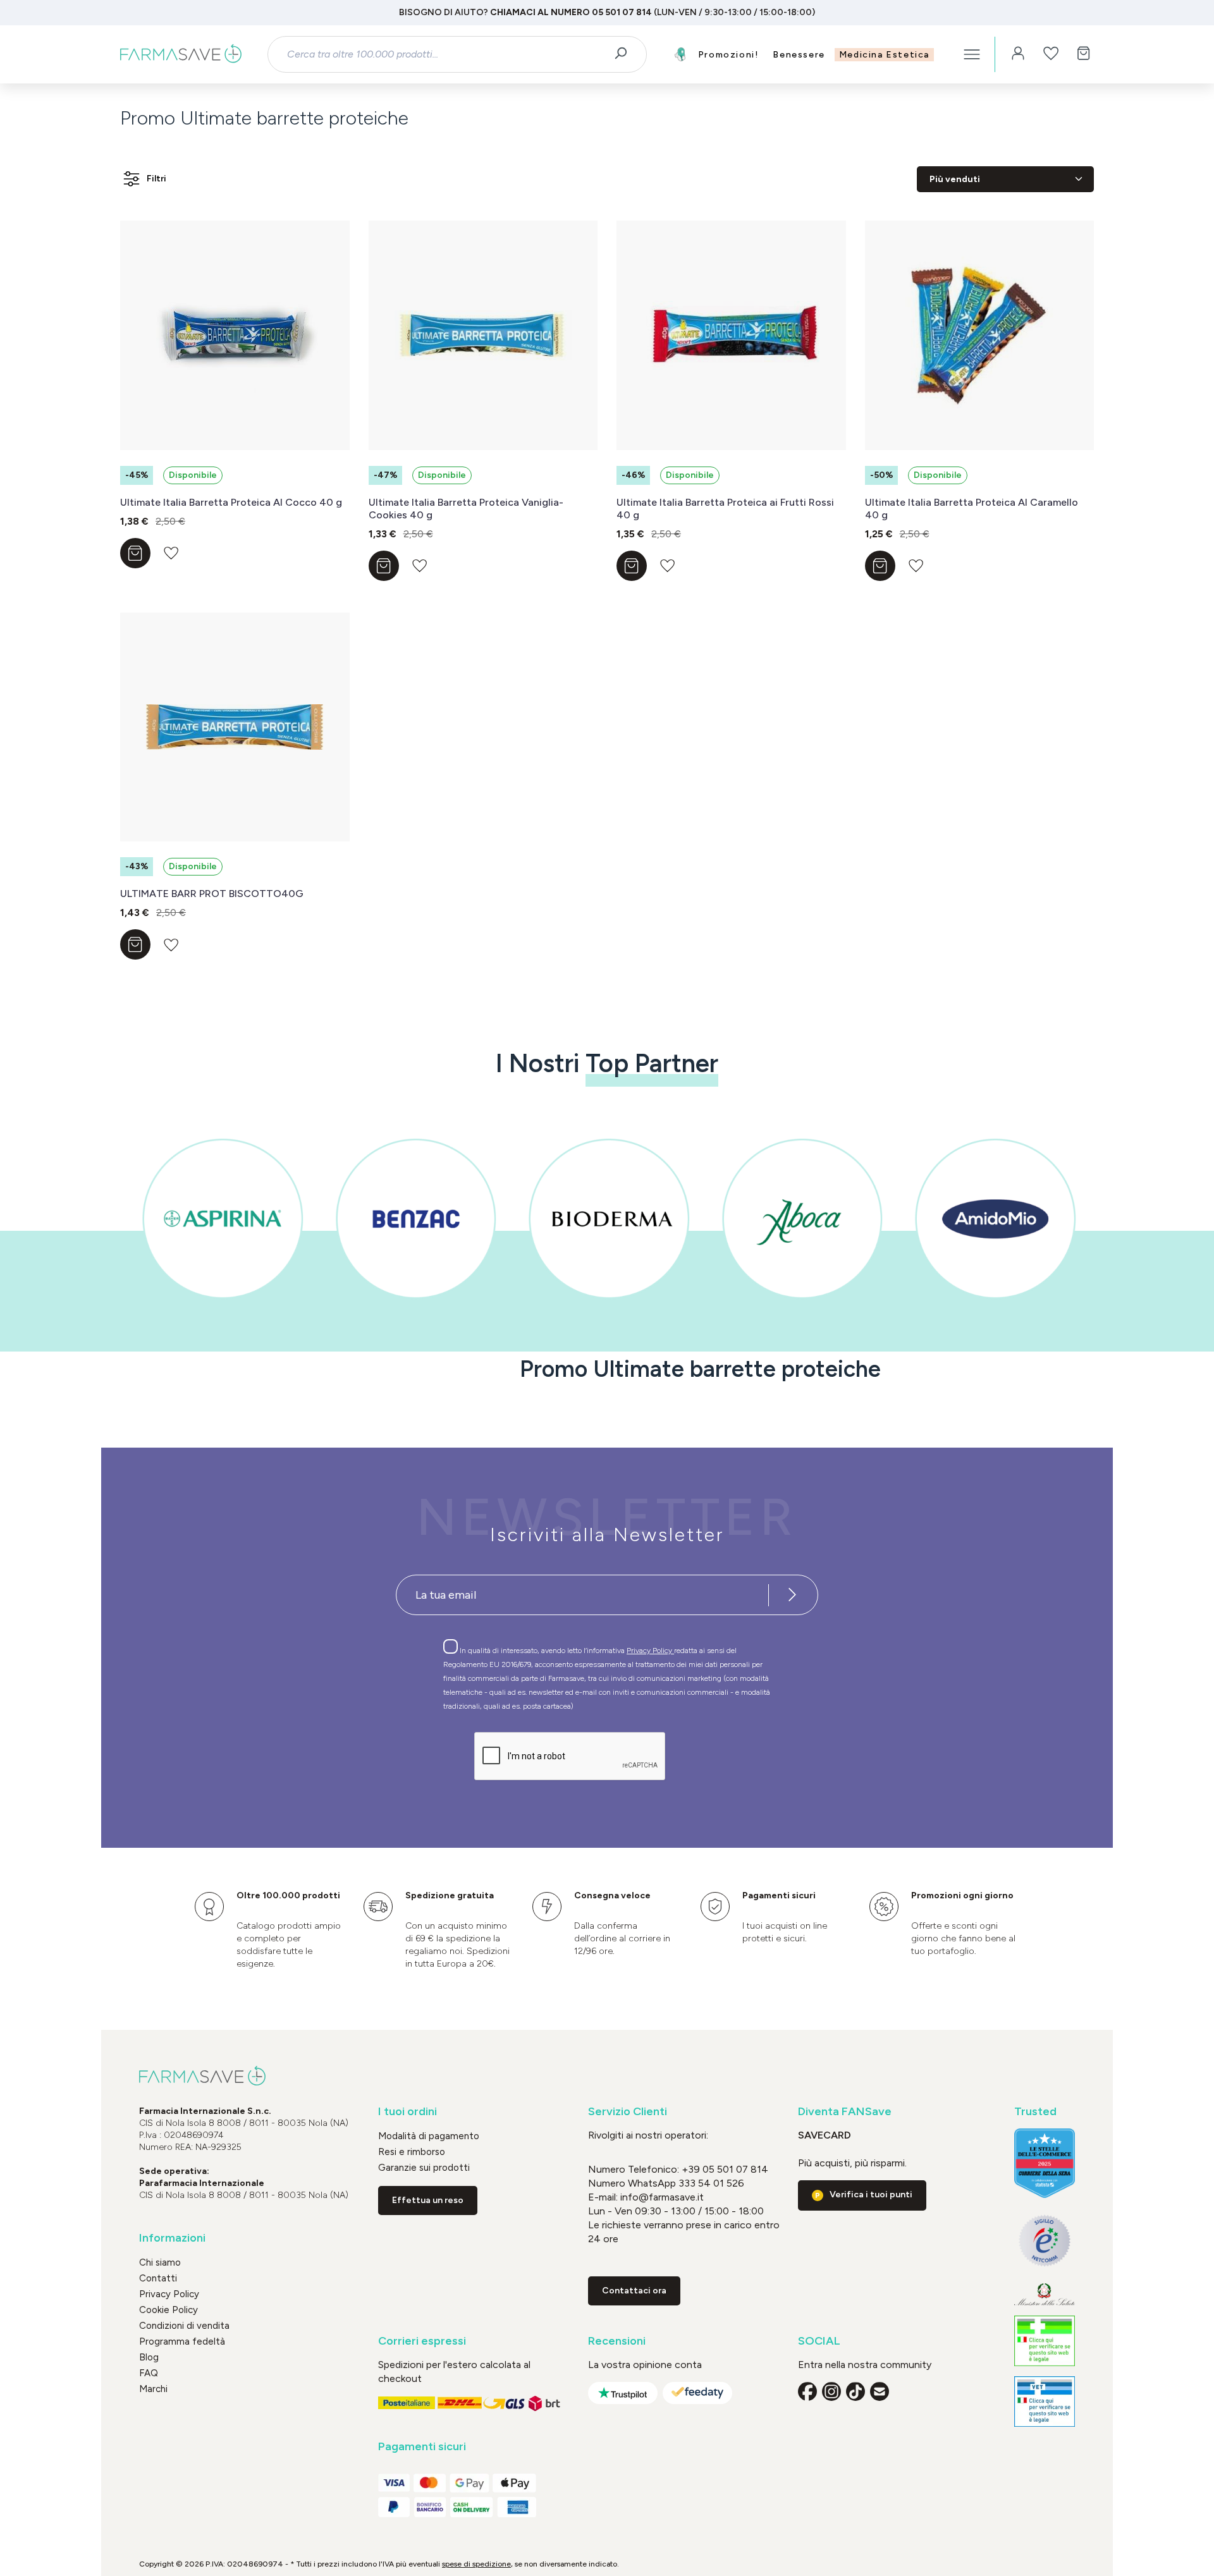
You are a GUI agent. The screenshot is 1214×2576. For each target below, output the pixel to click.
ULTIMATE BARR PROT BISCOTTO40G (212, 894)
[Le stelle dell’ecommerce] (1045, 2163)
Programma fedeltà (182, 2341)
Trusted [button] (1035, 2112)
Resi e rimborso (412, 2152)
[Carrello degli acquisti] (1084, 54)
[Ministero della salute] (1045, 2294)
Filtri (156, 179)
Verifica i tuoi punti (871, 2194)
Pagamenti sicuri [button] (422, 2447)
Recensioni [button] (617, 2341)
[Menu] (972, 54)
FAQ (149, 2373)
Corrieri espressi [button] (422, 2341)
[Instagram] (831, 2391)
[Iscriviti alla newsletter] (792, 1595)
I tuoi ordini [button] (408, 2112)
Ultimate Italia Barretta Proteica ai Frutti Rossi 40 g (725, 509)
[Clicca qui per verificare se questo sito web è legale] (1045, 2341)
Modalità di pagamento (429, 2136)
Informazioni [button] (172, 2238)
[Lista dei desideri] (1051, 54)
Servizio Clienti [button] (628, 2112)
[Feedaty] (697, 2393)
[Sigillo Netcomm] (1045, 2241)
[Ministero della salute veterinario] (1045, 2402)
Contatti (158, 2278)
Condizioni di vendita (184, 2326)
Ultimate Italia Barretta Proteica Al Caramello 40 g (972, 509)
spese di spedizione (476, 2564)
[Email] (880, 2391)
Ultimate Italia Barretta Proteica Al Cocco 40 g (231, 502)
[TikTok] (855, 2391)
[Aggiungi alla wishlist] (171, 553)
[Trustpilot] (623, 2393)
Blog (149, 2357)
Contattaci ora (634, 2291)
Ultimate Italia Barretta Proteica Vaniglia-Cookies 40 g (466, 509)
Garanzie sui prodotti (424, 2168)
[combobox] (446, 54)
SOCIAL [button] (819, 2341)
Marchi (153, 2389)
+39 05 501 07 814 (725, 2169)
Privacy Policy (650, 1651)
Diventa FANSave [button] (845, 2112)
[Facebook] (807, 2391)
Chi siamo (160, 2262)
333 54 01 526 (710, 2183)
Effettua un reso (428, 2200)
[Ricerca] (625, 54)
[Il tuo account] (1018, 54)
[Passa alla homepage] (181, 54)
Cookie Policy (169, 2310)
